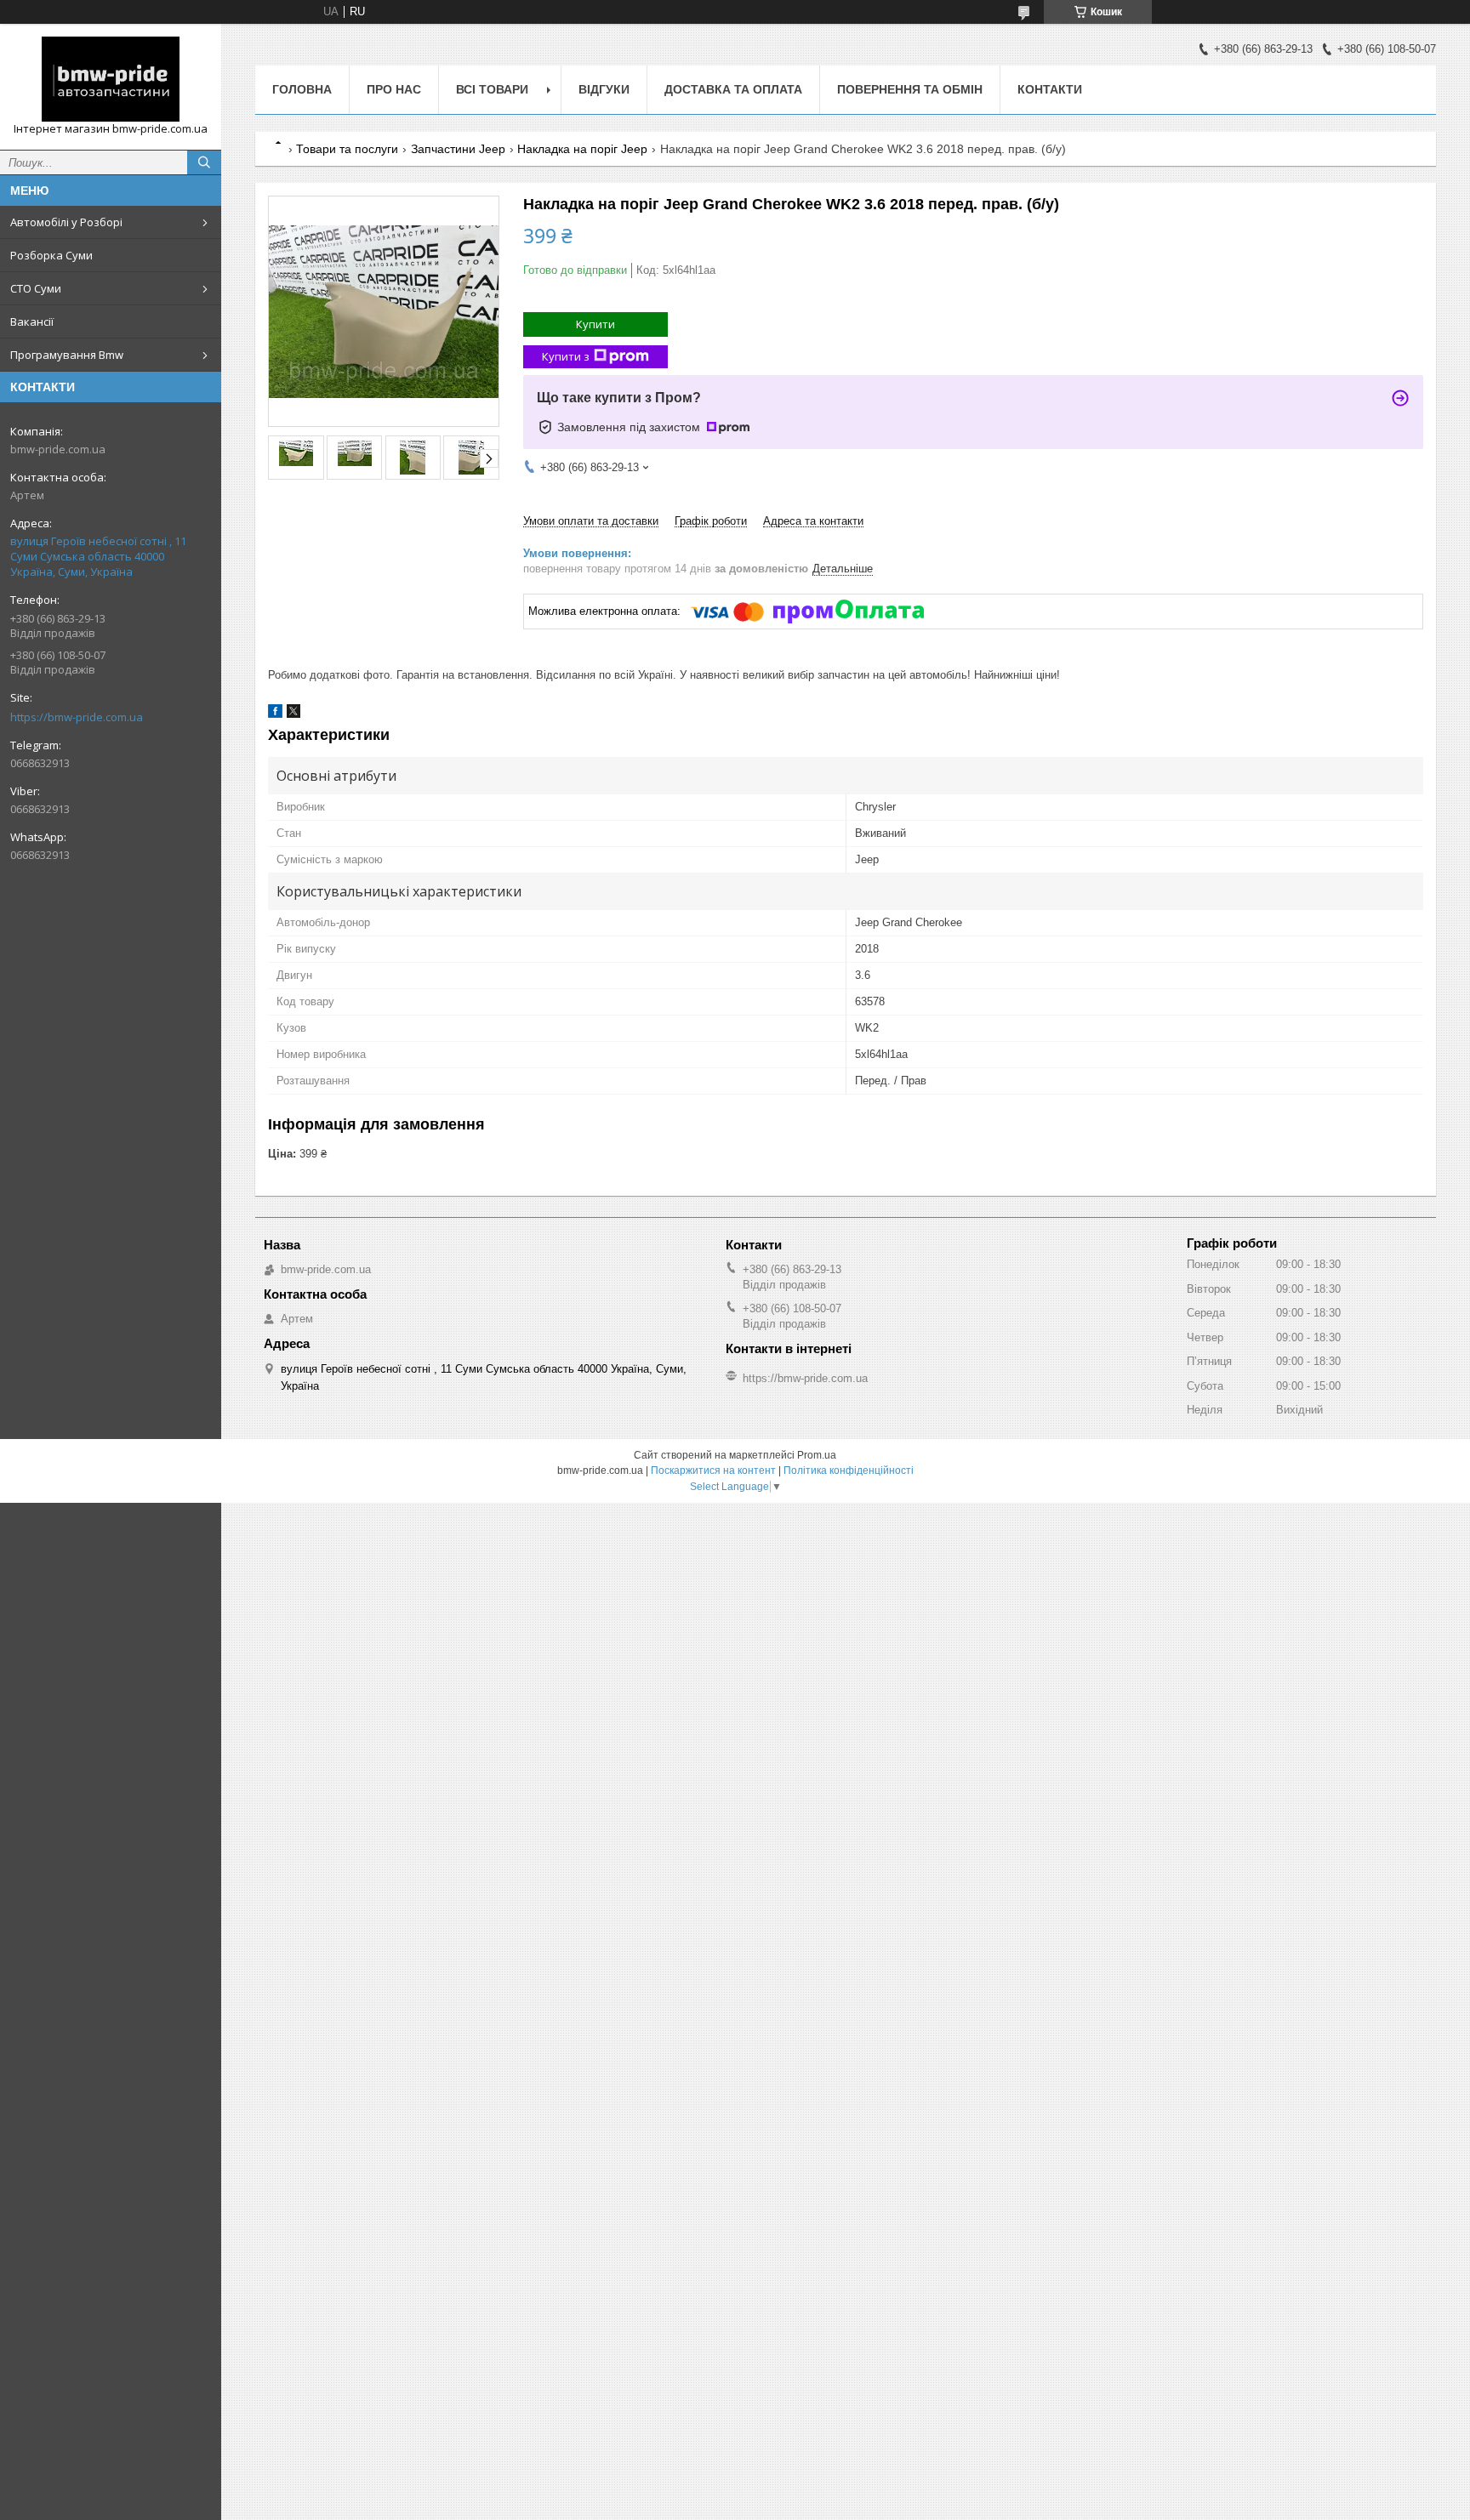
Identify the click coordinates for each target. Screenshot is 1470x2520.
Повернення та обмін (910, 89)
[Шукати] (204, 162)
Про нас (394, 89)
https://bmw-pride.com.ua (77, 717)
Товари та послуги (347, 149)
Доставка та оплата (733, 89)
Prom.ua (817, 1455)
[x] (293, 714)
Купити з (566, 356)
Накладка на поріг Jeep (582, 149)
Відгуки (604, 89)
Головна (302, 89)
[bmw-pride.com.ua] (111, 79)
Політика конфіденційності (849, 1470)
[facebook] (275, 714)
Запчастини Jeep (458, 149)
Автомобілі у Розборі (66, 222)
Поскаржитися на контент (713, 1470)
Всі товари (492, 89)
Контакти (1050, 89)
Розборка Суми (51, 255)
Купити (595, 324)
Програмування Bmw (67, 355)
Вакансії (32, 321)
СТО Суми (36, 288)
